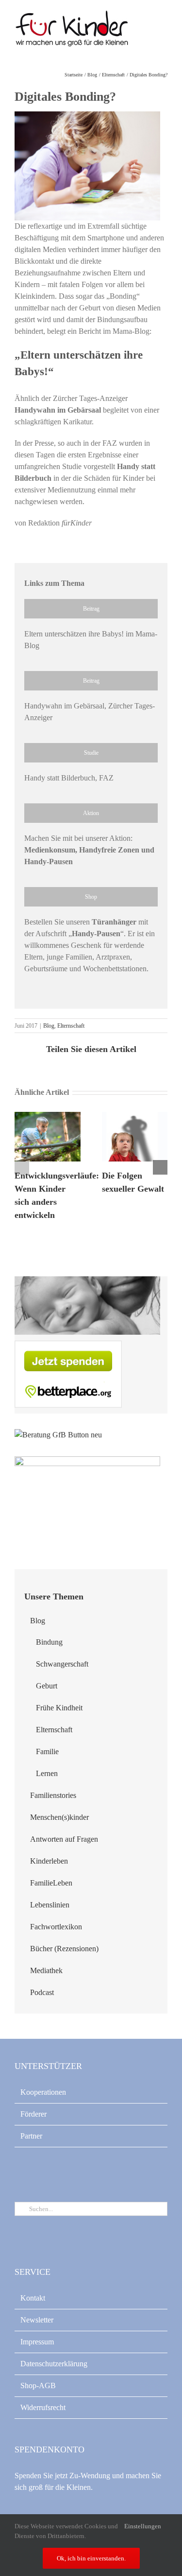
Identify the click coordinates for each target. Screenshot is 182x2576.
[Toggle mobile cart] (146, 29)
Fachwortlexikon (56, 1927)
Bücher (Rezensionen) (64, 1949)
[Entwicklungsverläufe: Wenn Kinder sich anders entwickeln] (48, 1116)
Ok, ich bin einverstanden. (91, 2558)
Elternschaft (71, 1026)
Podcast (42, 1992)
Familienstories (53, 1795)
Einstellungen (143, 2526)
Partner (31, 2136)
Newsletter (37, 2320)
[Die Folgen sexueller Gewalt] (135, 1116)
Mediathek (46, 1970)
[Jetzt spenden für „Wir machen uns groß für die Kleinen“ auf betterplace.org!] (68, 1346)
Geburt (47, 1686)
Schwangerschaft (62, 1664)
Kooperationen (43, 2092)
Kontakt (33, 2298)
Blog (49, 1026)
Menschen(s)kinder (59, 1817)
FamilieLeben (51, 1883)
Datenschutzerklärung (54, 2364)
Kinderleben (49, 1861)
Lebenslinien (50, 1905)
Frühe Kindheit (59, 1708)
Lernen (47, 1773)
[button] (22, 1167)
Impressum (37, 2342)
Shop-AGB (38, 2386)
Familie (47, 1751)
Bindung (49, 1642)
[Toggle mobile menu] (164, 29)
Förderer (33, 2114)
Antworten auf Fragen (64, 1839)
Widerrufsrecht (43, 2407)
